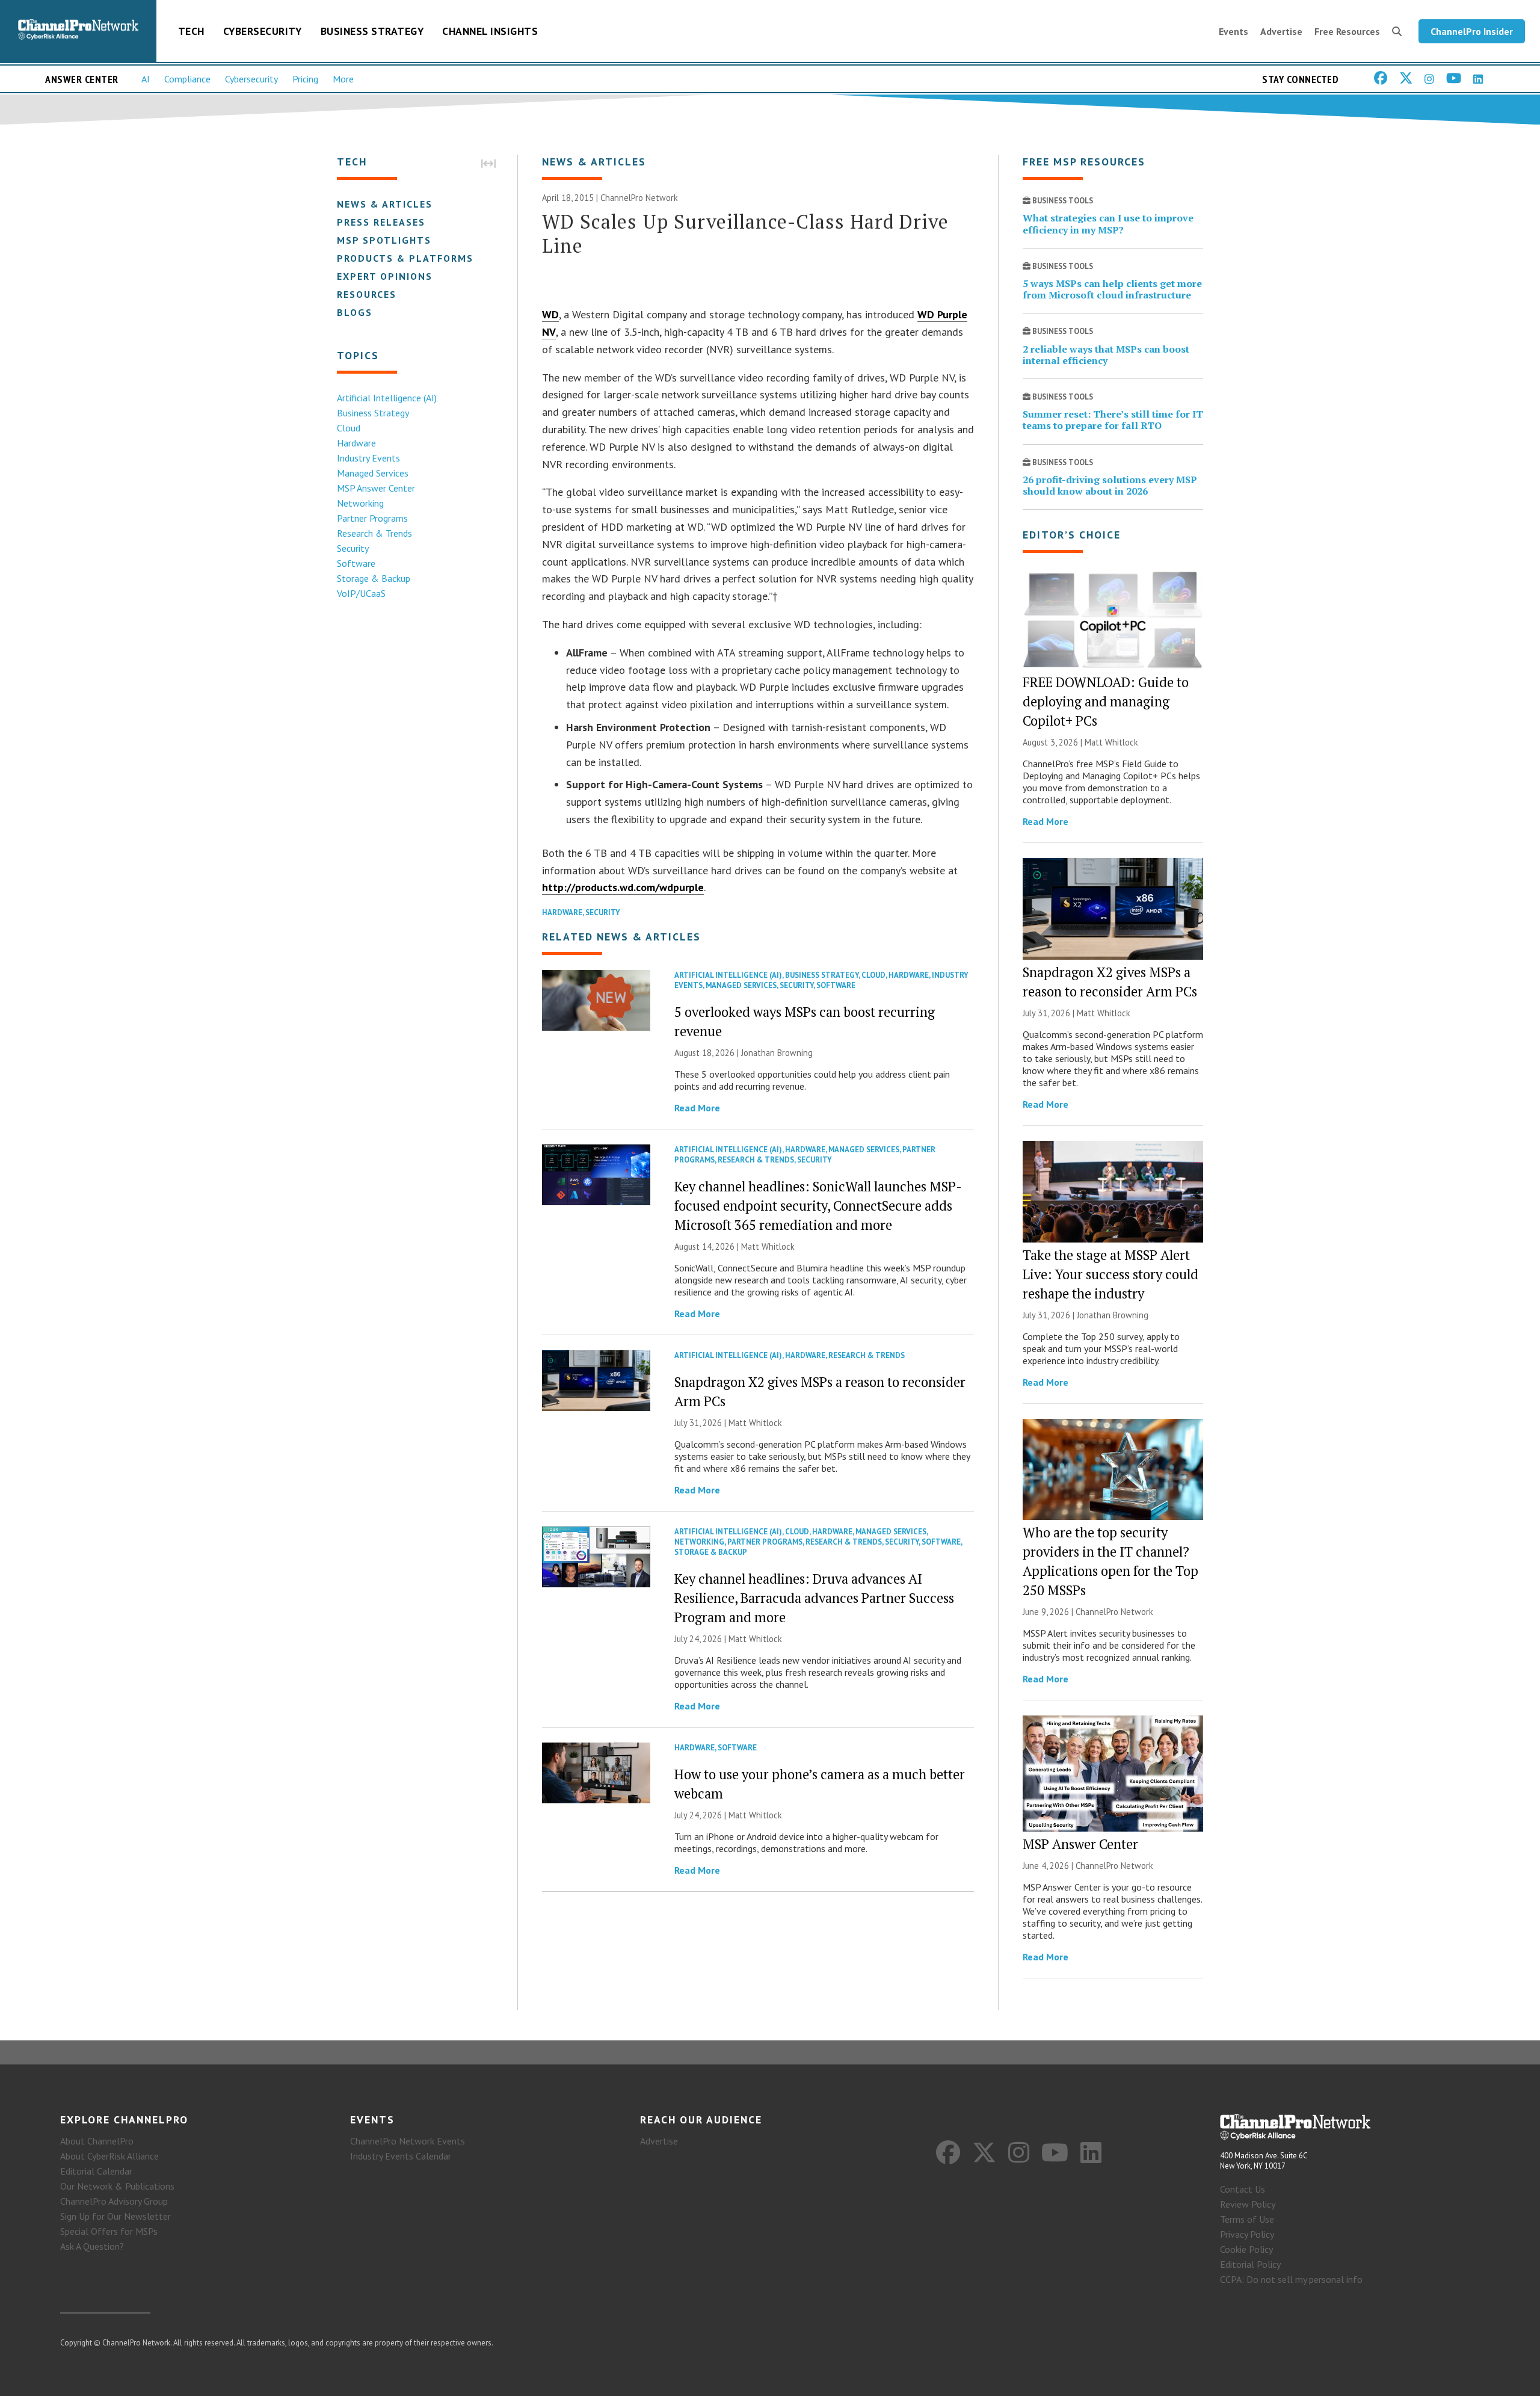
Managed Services (373, 473)
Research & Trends (374, 533)
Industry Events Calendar (401, 2156)
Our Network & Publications (117, 2186)
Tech (191, 31)
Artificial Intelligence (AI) (387, 398)
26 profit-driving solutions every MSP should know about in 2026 (1110, 485)
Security (353, 548)
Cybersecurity (263, 31)
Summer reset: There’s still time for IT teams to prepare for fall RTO (1113, 420)
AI (146, 79)
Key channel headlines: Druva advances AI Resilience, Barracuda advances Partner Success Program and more (814, 1598)
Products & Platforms (405, 258)
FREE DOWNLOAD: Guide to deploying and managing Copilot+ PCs (1106, 701)
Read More (697, 1108)
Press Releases (381, 222)
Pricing (305, 79)
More (343, 79)
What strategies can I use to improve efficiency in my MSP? (1108, 224)
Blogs (355, 312)
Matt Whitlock (768, 1246)
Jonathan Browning (777, 1053)
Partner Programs (372, 518)
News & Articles (385, 204)
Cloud (349, 428)
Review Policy (1248, 2204)
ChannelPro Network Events (408, 2141)
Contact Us (1243, 2189)
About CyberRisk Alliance (109, 2156)
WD (550, 314)
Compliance (187, 79)
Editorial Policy (1250, 2264)
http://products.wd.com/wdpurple (623, 887)
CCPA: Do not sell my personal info (1291, 2279)
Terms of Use (1247, 2219)
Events (1234, 31)
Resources (367, 294)
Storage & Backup (374, 578)
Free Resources (1347, 31)
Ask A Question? (92, 2246)
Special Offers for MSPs (109, 2231)
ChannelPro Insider (1472, 31)
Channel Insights (490, 31)
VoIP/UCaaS (361, 593)
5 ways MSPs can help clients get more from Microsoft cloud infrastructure (1112, 289)
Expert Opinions (385, 276)
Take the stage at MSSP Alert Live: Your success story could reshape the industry (1110, 1274)
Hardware (356, 443)
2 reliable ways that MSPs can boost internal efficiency (1106, 355)
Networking (360, 503)
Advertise (1281, 31)
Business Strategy (372, 31)
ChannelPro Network (639, 198)
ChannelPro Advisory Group (114, 2201)
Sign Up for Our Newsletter (115, 2216)
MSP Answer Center (376, 488)
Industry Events (368, 458)
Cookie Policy (1246, 2249)
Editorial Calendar (96, 2171)
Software (356, 563)
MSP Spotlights (384, 240)
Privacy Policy (1247, 2234)
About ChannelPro (97, 2141)
